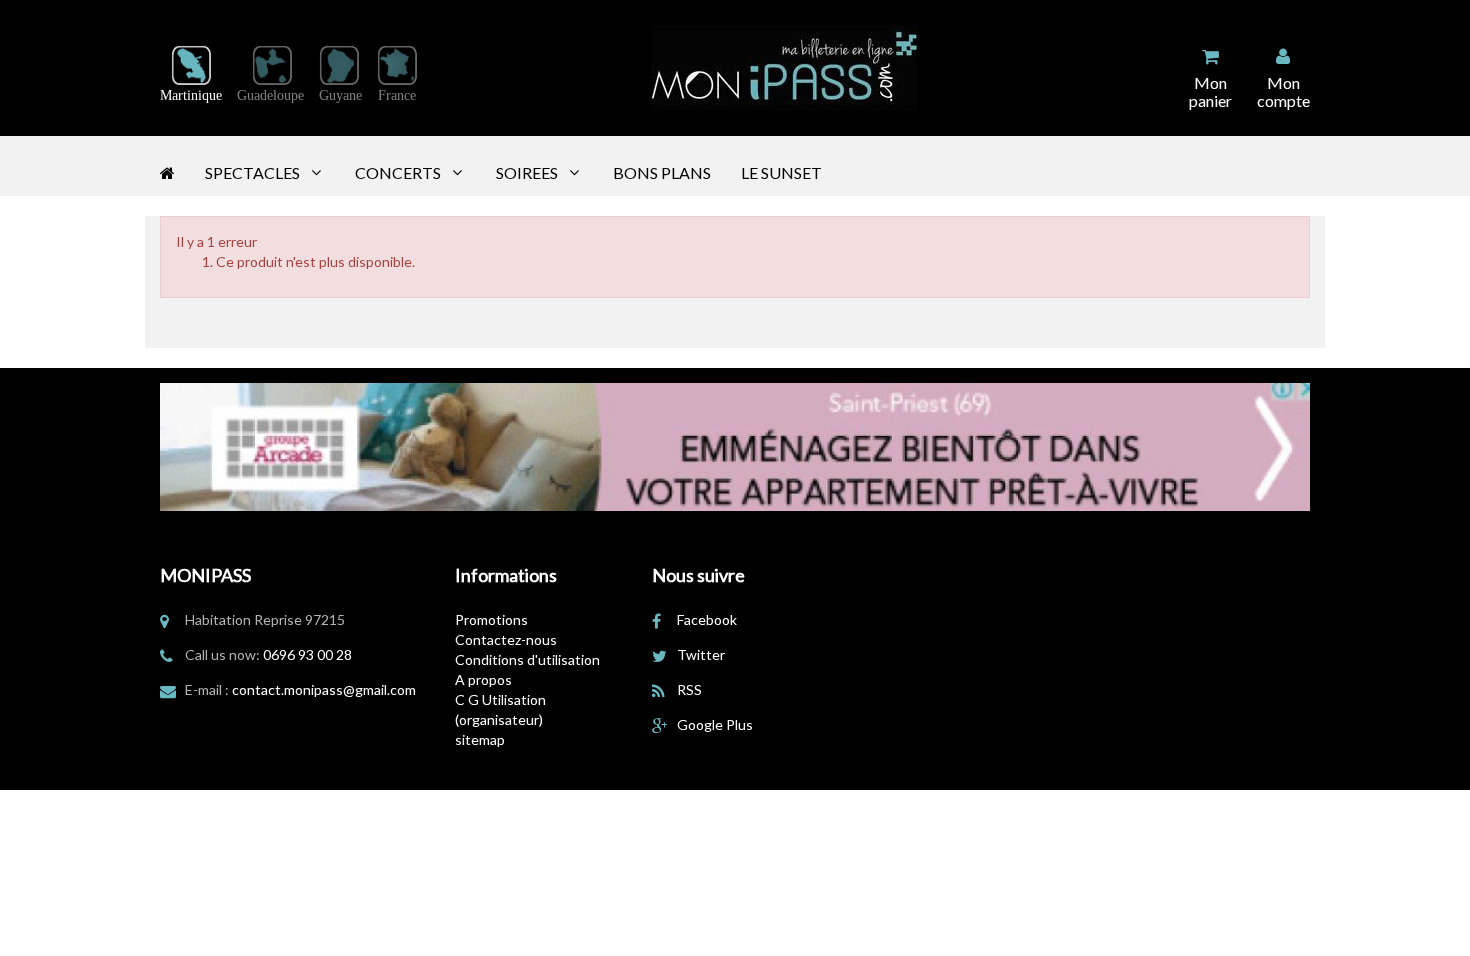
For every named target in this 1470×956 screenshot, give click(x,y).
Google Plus (715, 724)
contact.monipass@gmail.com (324, 689)
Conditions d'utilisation (527, 659)
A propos (483, 679)
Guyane (340, 95)
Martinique (191, 95)
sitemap (480, 739)
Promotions (491, 619)
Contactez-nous (506, 639)
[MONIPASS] (784, 68)
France (397, 95)
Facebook (707, 619)
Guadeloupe (270, 95)
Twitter (701, 654)
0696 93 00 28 (307, 654)
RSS (689, 689)
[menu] (1283, 77)
